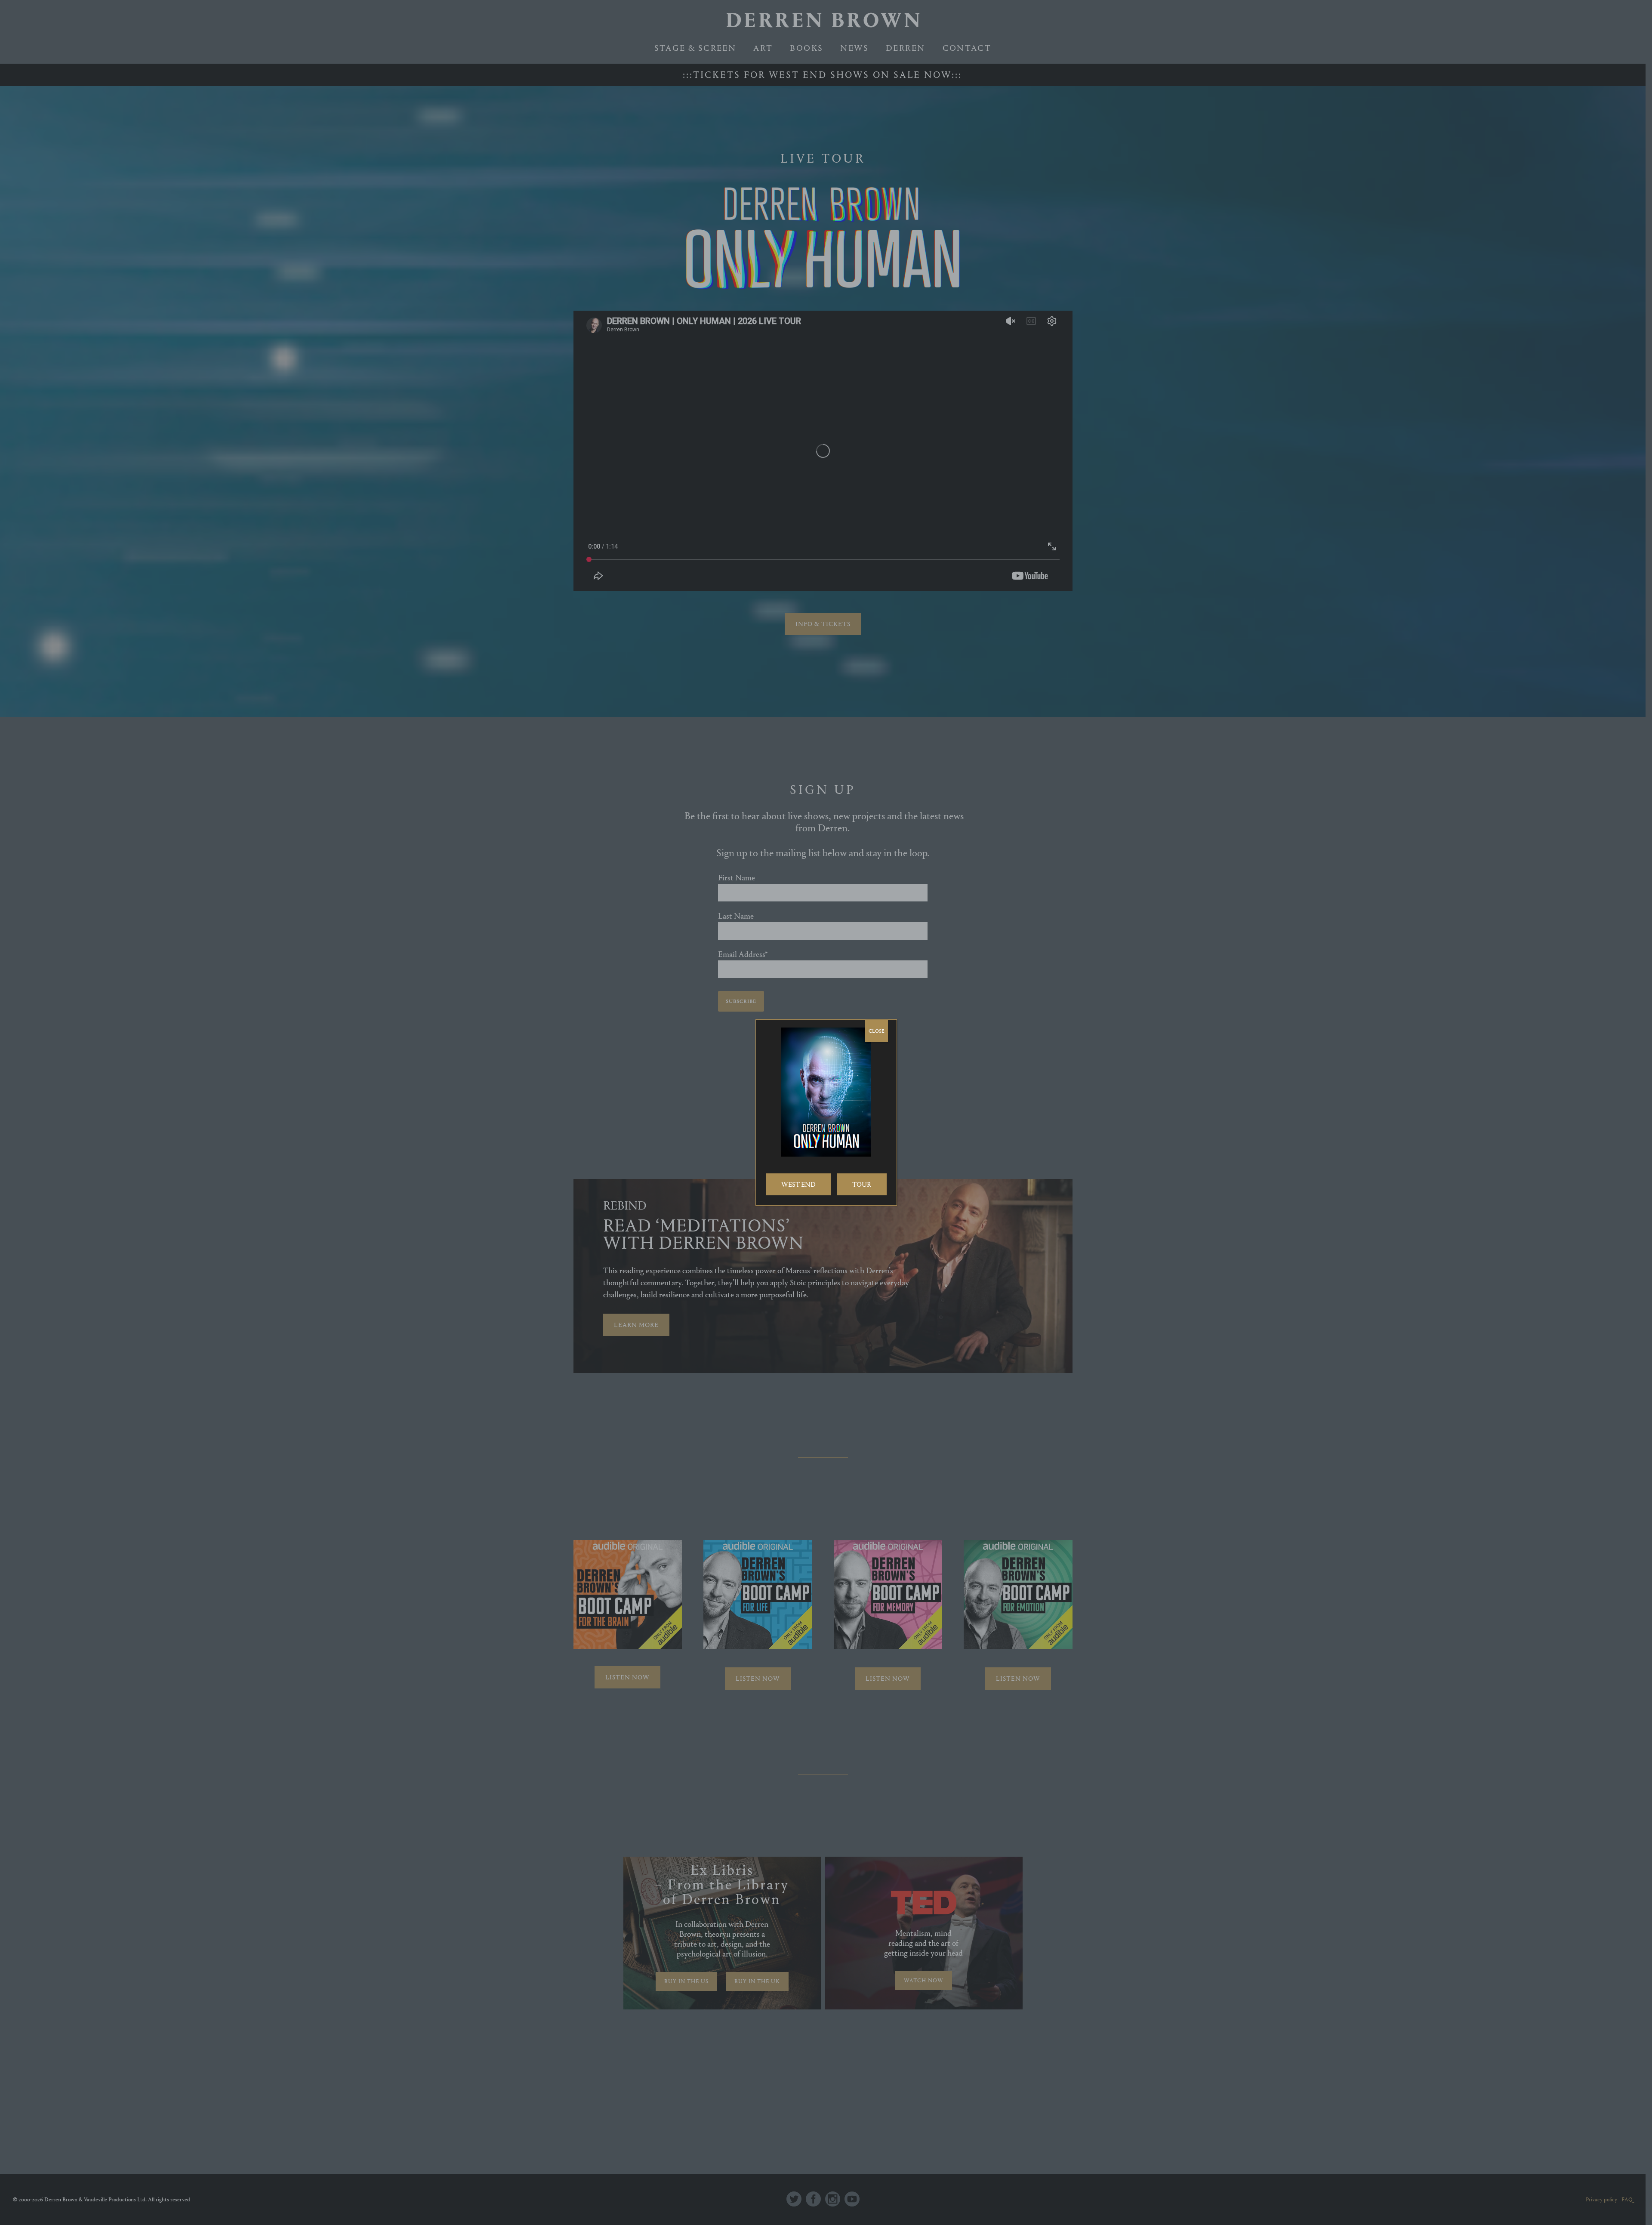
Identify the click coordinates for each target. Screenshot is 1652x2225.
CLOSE (877, 1031)
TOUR (862, 1184)
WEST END (798, 1184)
